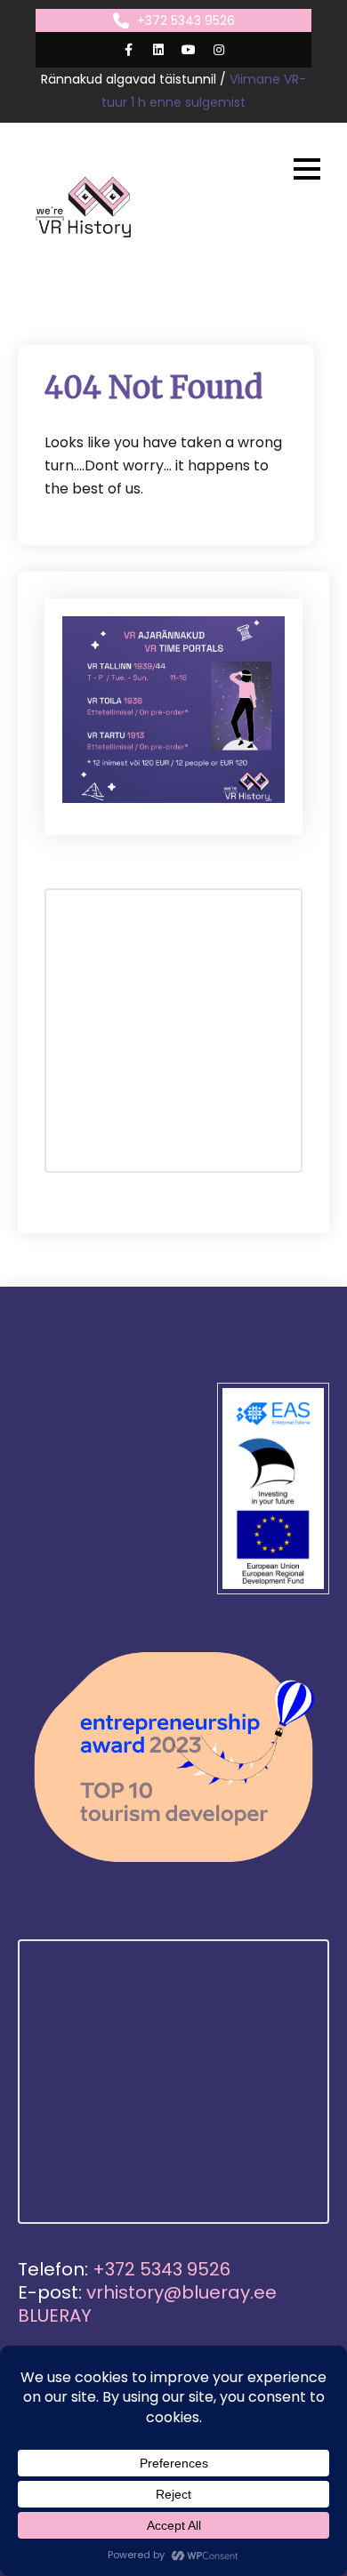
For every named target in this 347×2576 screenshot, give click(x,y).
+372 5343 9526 (186, 20)
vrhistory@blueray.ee (182, 2292)
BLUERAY (55, 2315)
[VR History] (85, 207)
